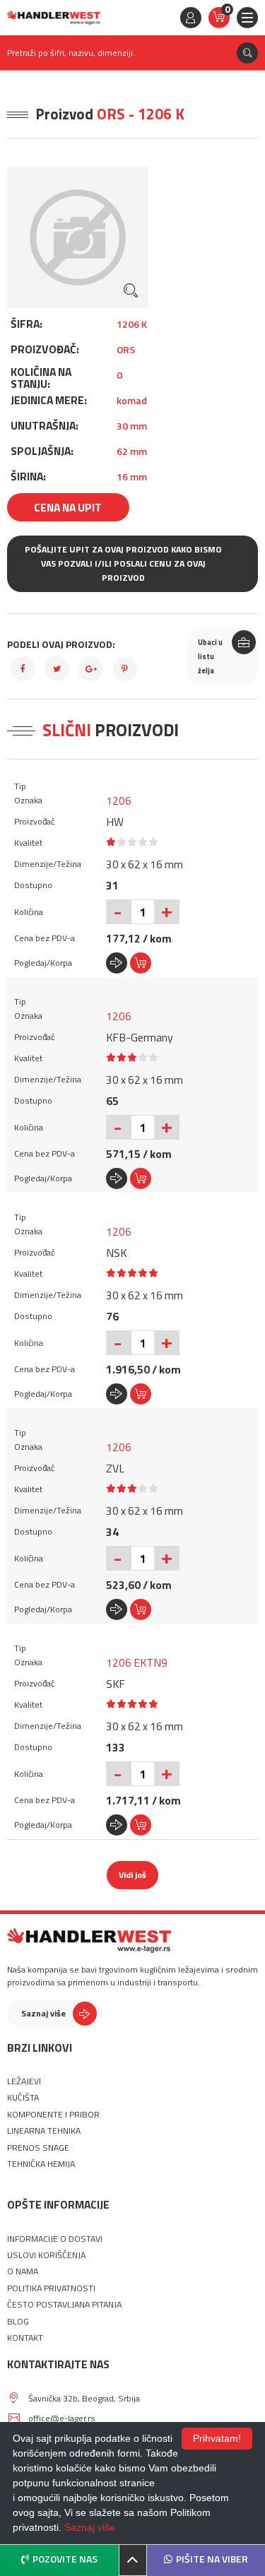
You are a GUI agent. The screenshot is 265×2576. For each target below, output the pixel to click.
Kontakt (25, 2338)
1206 (119, 800)
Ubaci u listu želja (210, 656)
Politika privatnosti (51, 2288)
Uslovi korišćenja (46, 2255)
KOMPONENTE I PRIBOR (53, 2115)
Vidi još (132, 1875)
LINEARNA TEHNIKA (44, 2131)
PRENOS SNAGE (38, 2148)
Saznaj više (43, 2013)
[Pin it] (125, 669)
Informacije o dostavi (55, 2239)
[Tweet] (57, 669)
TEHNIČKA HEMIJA (41, 2164)
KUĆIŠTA (23, 2098)
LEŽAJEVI (24, 2081)
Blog (18, 2322)
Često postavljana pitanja (64, 2305)
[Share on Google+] (91, 669)
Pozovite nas (65, 2559)
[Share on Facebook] (23, 669)
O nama (23, 2271)
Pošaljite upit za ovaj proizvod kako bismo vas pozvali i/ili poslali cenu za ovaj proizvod (123, 563)
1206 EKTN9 (137, 1662)
